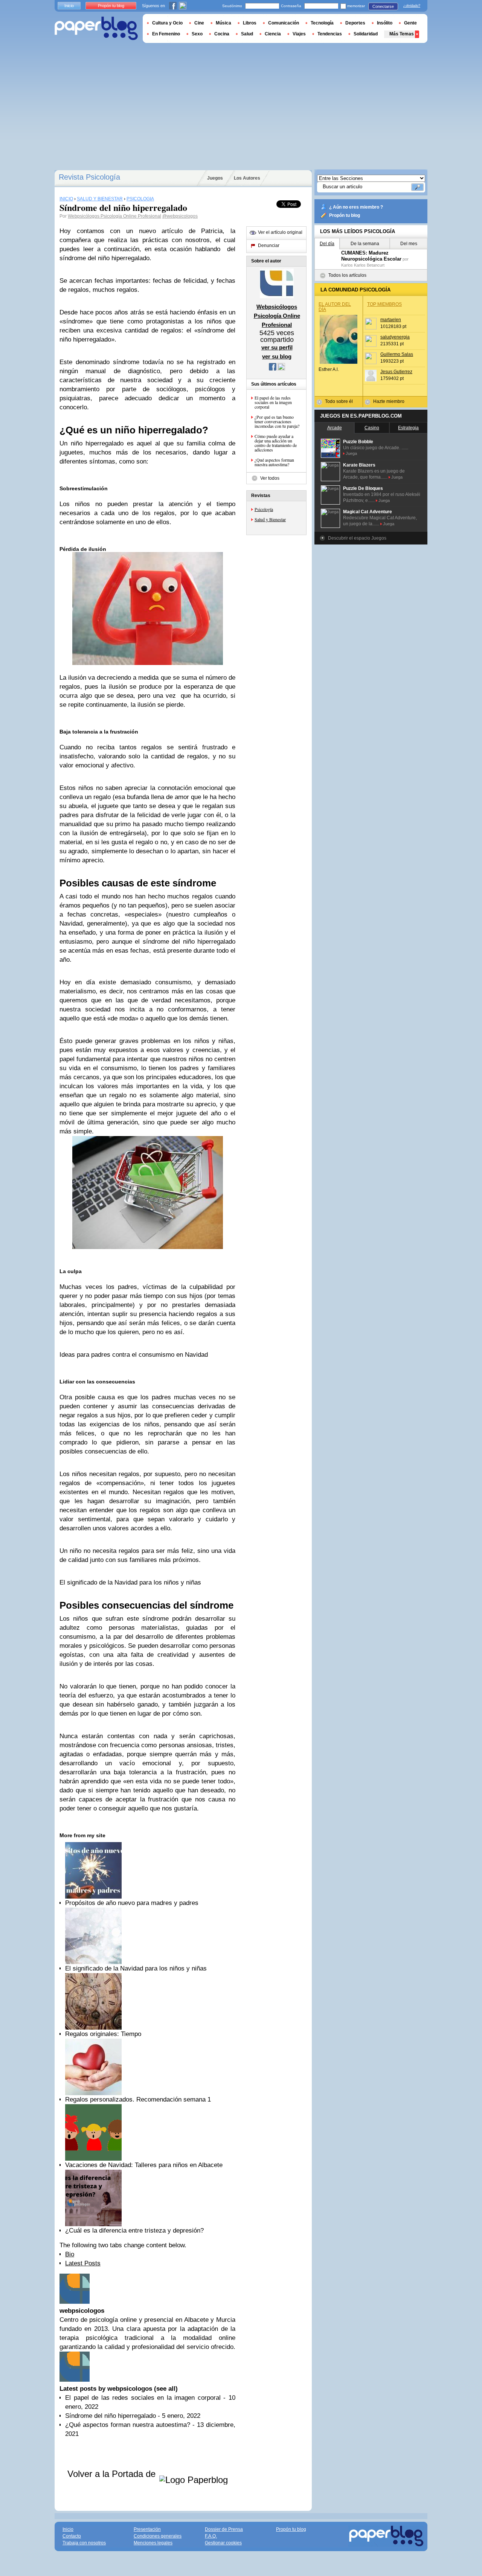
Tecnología (322, 23)
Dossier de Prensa (224, 2529)
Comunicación (284, 23)
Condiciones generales (158, 2536)
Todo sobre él (339, 401)
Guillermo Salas (397, 354)
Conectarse (383, 6)
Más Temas (402, 34)
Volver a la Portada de (113, 2474)
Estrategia (408, 428)
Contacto (72, 2536)
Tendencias (330, 34)
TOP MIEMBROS (384, 304)
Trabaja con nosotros (84, 2543)
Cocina (222, 34)
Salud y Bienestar (270, 519)
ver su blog (277, 356)
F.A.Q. (211, 2536)
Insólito (385, 23)
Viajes (299, 34)
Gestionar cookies (223, 2543)
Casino (372, 428)
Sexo (197, 34)
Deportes (355, 23)
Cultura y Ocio (167, 23)
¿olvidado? (412, 6)
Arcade (335, 428)
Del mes (409, 244)
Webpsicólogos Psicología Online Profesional (114, 216)
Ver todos (270, 478)
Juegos (215, 178)
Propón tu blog (345, 215)
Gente (410, 23)
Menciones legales (153, 2543)
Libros (250, 23)
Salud (247, 34)
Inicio (69, 6)
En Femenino (166, 34)
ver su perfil (277, 347)
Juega (351, 453)
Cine (199, 23)
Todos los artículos (347, 275)
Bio (70, 2254)
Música (223, 23)
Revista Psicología (89, 177)
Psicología (264, 509)
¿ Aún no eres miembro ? (356, 207)
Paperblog (96, 28)
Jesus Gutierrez (396, 372)
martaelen (391, 320)
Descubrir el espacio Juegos (357, 538)
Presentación (147, 2529)
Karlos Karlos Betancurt (363, 265)
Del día (327, 244)
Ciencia (273, 34)
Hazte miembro (389, 401)
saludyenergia (395, 337)
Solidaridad (366, 34)
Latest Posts (83, 2263)
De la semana (365, 244)
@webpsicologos (180, 216)
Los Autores (247, 178)
